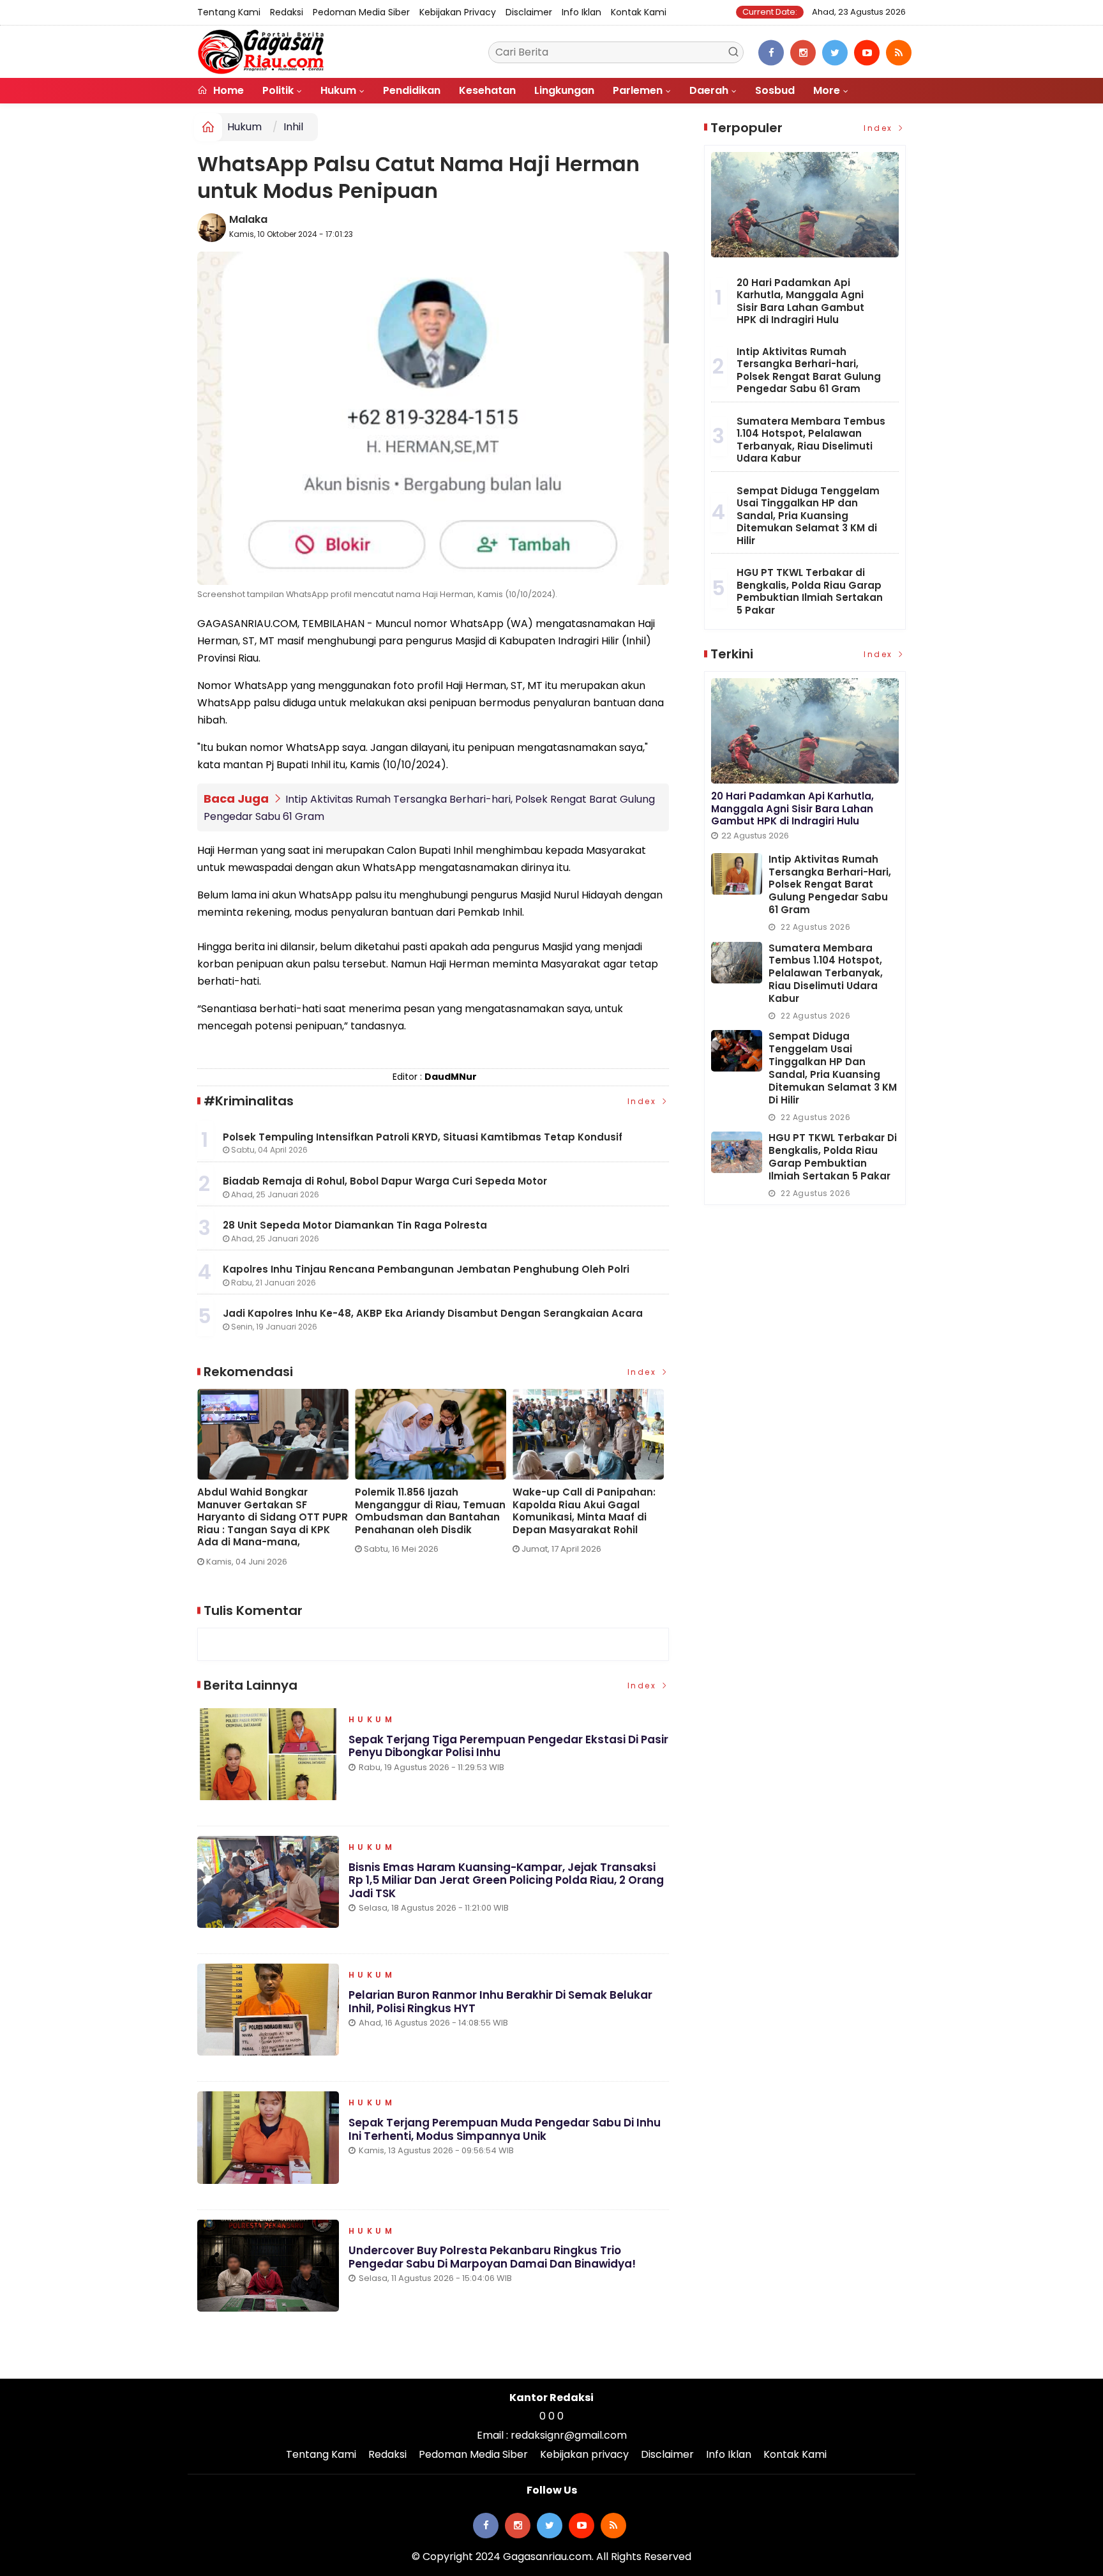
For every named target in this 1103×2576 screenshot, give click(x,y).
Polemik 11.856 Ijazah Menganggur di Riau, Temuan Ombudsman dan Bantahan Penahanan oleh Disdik (430, 1511)
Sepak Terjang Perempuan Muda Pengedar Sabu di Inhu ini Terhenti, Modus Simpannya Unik (505, 2129)
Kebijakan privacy (458, 12)
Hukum (338, 90)
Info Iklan (582, 12)
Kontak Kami (639, 12)
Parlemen (638, 90)
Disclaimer (529, 12)
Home (227, 90)
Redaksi (287, 12)
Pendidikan (412, 90)
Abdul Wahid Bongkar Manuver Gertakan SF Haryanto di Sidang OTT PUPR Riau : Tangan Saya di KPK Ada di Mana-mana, (273, 1517)
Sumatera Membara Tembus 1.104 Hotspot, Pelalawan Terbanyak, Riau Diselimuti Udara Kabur (811, 440)
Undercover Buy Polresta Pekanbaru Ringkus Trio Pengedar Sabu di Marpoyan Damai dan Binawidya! (492, 2257)
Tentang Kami (229, 12)
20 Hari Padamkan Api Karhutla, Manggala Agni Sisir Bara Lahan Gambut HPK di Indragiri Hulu (800, 301)
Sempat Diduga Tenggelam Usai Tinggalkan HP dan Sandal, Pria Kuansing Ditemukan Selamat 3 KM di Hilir (808, 516)
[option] (276, 1483)
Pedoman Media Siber (361, 12)
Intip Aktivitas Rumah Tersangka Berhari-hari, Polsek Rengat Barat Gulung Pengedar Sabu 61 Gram (809, 370)
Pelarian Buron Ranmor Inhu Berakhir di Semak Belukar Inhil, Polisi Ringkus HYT (500, 2001)
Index (644, 1101)
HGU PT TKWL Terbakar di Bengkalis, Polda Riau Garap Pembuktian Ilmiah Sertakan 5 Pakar (810, 591)
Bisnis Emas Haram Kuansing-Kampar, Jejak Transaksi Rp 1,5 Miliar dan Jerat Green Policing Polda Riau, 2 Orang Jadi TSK (506, 1880)
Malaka (248, 219)
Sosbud (775, 90)
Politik (278, 90)
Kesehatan (487, 90)
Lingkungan (564, 90)
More (827, 90)
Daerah (709, 90)
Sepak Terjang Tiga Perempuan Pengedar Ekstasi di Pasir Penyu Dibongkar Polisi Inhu (508, 1746)
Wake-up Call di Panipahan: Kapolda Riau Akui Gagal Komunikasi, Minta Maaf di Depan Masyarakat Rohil (584, 1511)
